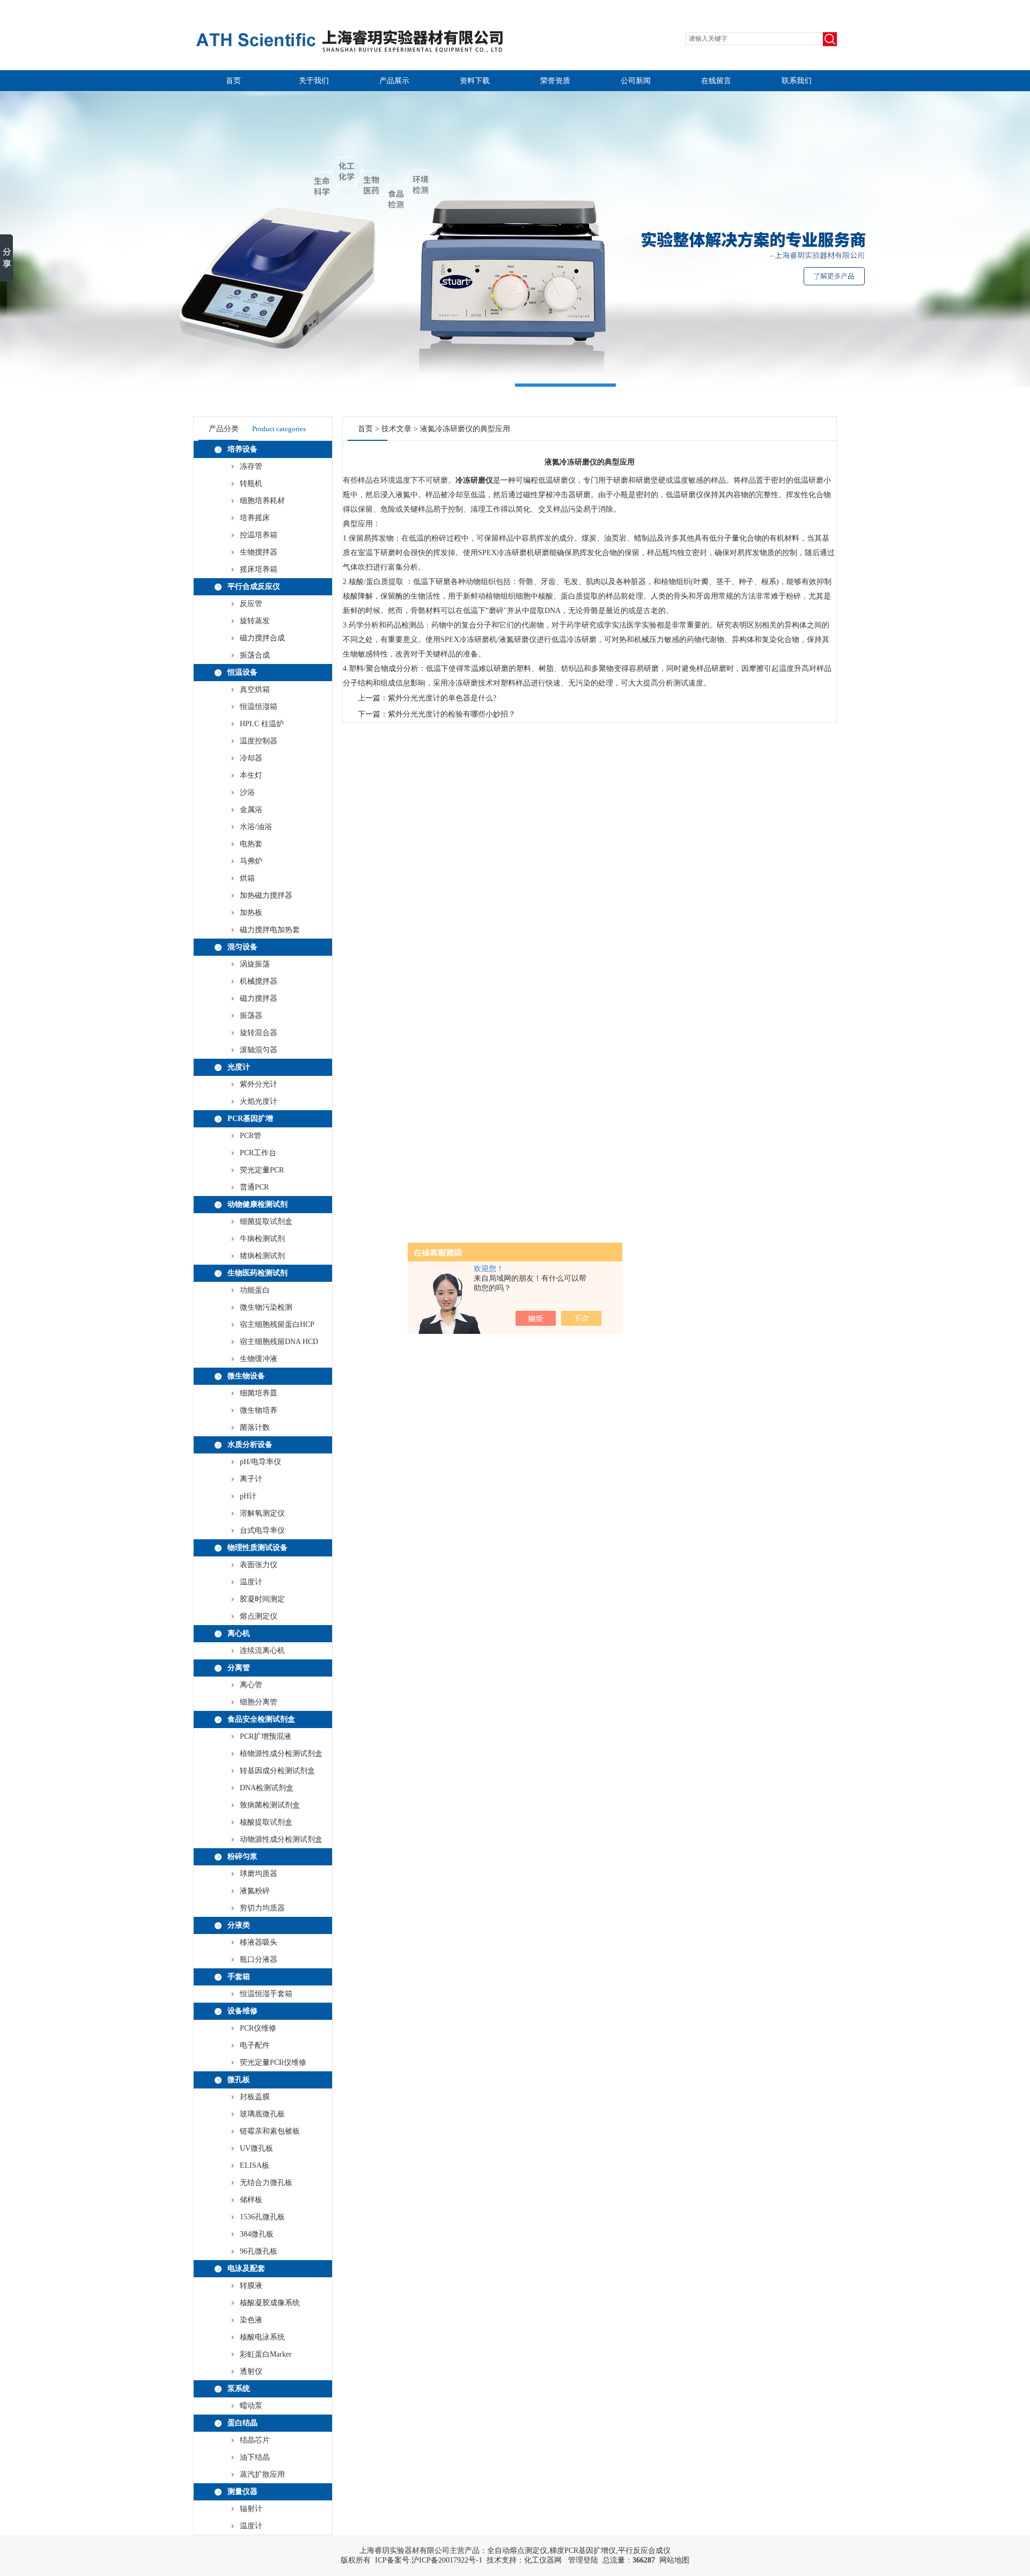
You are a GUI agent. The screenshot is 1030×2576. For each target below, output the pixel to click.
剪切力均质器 (262, 1908)
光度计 (239, 1067)
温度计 (251, 1582)
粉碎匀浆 (242, 1857)
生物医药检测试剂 (257, 1273)
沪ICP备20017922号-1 (447, 2560)
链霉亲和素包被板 (270, 2131)
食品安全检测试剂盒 (261, 1719)
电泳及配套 (246, 2268)
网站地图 (674, 2560)
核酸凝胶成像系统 (270, 2303)
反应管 (251, 604)
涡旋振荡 (255, 964)
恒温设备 (242, 672)
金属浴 (251, 810)
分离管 (239, 1668)
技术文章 (396, 429)
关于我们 (314, 81)
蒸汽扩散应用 (262, 2474)
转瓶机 (251, 484)
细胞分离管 (259, 1702)
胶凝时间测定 (262, 1599)
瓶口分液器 (259, 1959)
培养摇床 (255, 518)
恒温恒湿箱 (259, 707)
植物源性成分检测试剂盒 (281, 1754)
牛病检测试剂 (262, 1239)
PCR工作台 (258, 1153)
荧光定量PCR (262, 1170)
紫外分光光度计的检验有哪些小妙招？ (452, 714)
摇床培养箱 (259, 569)
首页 (233, 81)
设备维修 (242, 2011)
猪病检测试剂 (262, 1256)
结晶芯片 (255, 2440)
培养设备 (242, 449)
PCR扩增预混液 (266, 1736)
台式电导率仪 (262, 1530)
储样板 (251, 2200)
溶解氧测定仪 (262, 1513)
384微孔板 (257, 2234)
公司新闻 (636, 81)
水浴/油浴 (256, 827)
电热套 (251, 844)
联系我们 (797, 81)
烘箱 (247, 878)
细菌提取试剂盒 (266, 1221)
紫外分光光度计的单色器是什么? (442, 698)
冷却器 (251, 758)
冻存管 (251, 466)
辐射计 (251, 2509)
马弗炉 (251, 861)
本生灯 (251, 775)
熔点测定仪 (259, 1616)
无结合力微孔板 (266, 2183)
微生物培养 (259, 1410)
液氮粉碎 (255, 1891)
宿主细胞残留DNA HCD (279, 1342)
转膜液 (251, 2286)
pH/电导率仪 (260, 1462)
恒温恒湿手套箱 (266, 1994)
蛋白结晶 (242, 2423)
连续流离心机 (262, 1651)
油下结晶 (255, 2457)
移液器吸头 (259, 1942)
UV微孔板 (256, 2148)
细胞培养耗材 (262, 501)
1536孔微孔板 (262, 2217)
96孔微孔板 (259, 2251)
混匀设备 (242, 947)
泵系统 (239, 2389)
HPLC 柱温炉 (262, 724)
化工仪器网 (543, 2560)
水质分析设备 (250, 1445)
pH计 (248, 1496)
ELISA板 (255, 2165)
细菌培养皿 (259, 1393)
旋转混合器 (259, 1033)
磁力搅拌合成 (262, 638)
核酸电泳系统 (262, 2337)
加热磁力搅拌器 (266, 895)
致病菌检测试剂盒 (270, 1805)
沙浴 (247, 792)
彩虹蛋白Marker (266, 2354)
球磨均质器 (259, 1874)
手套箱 (239, 1977)
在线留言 (716, 81)
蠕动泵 (251, 2406)
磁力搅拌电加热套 (270, 930)
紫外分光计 (259, 1084)
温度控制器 (259, 741)
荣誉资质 (555, 81)
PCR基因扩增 (250, 1119)
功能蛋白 (255, 1290)
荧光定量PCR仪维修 (273, 2062)
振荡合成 (255, 655)
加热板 (251, 913)
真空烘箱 (255, 689)
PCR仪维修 (258, 2028)
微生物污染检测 (266, 1307)
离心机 (239, 1633)
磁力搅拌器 (259, 998)
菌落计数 (255, 1427)
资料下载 (475, 81)
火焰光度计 (259, 1101)
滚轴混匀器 (259, 1050)
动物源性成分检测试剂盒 (281, 1839)
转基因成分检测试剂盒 (277, 1771)
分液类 (239, 1925)
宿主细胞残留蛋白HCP (277, 1324)
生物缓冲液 (259, 1359)
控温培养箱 (259, 535)
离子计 (251, 1479)
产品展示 (394, 81)
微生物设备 (246, 1376)
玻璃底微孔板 (262, 2114)
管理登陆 (583, 2560)
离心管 (251, 1685)
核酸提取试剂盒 (266, 1822)
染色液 (251, 2320)
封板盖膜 (255, 2097)
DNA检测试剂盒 (267, 1788)
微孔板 (239, 2080)
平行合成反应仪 (254, 586)
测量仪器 (242, 2492)
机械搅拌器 (259, 981)
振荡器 (251, 1016)
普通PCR (254, 1187)
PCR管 (251, 1136)
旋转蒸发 (255, 621)
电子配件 (255, 2045)
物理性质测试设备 (257, 1548)
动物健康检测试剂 (257, 1204)
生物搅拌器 (259, 552)
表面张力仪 (259, 1565)
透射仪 (251, 2371)
